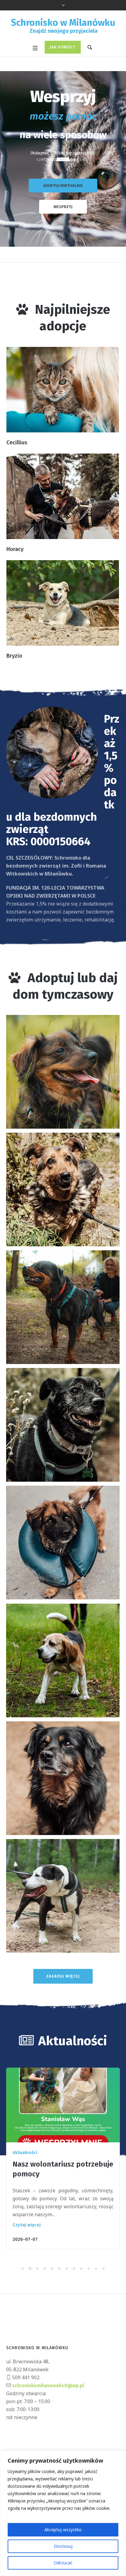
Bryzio (14, 656)
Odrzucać (63, 2563)
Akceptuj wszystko (63, 2530)
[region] (63, 2513)
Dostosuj (63, 2546)
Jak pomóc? (63, 47)
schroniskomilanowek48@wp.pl (48, 2386)
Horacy (15, 549)
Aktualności (25, 2152)
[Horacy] (63, 496)
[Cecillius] (63, 390)
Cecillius (17, 443)
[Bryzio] (63, 603)
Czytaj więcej (27, 2225)
